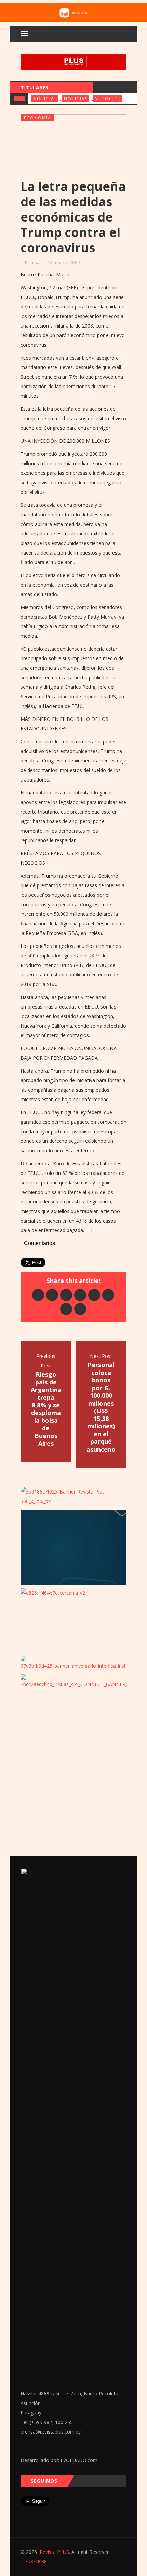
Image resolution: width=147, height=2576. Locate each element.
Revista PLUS (54, 2552)
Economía (38, 118)
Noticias (45, 99)
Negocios (108, 99)
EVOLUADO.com (79, 2460)
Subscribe (35, 2562)
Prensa (32, 263)
